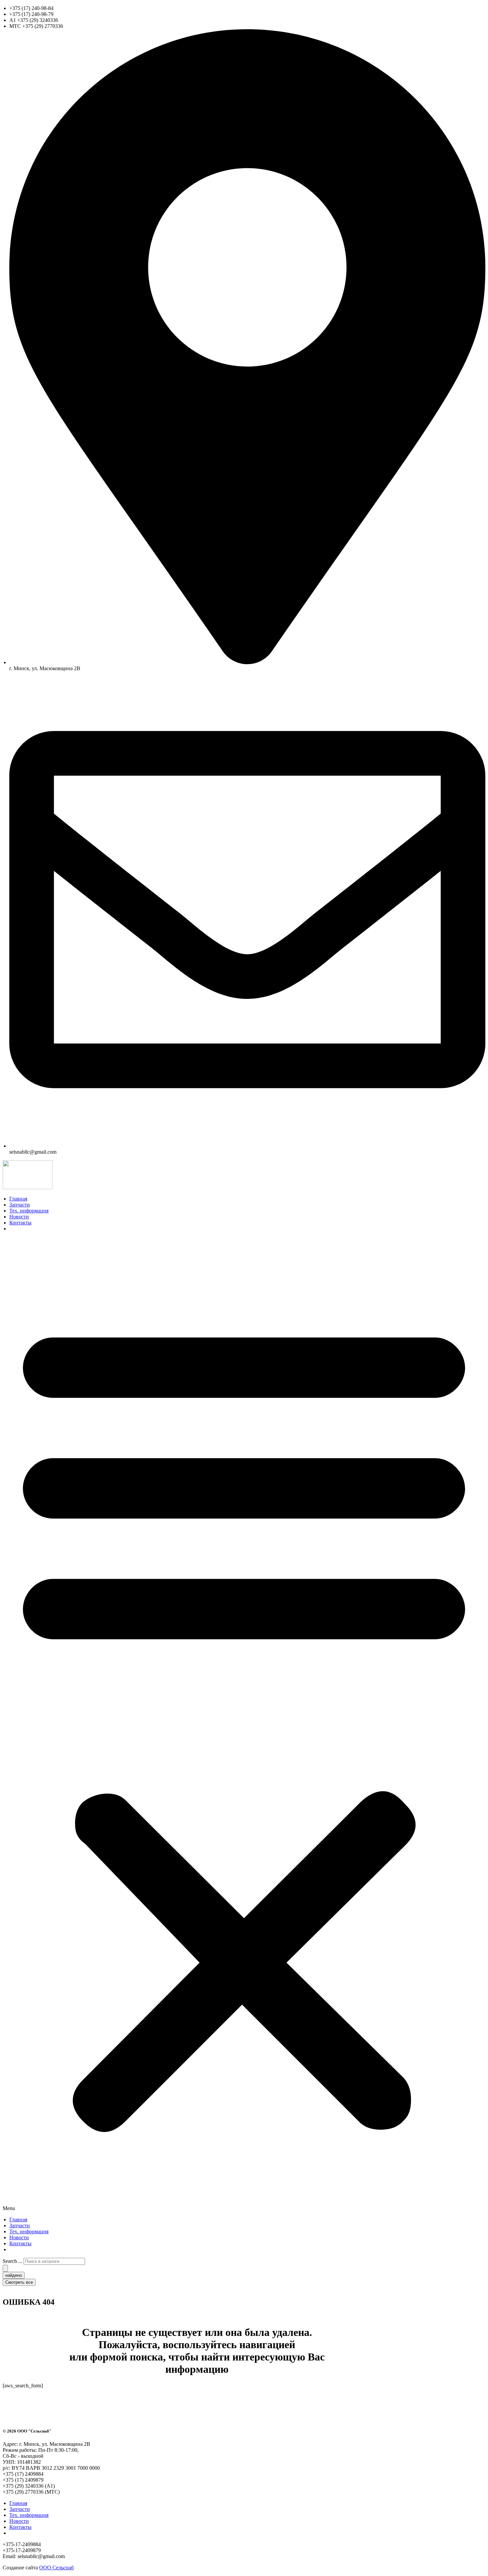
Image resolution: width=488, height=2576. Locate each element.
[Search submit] (5, 2268)
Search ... (12, 2261)
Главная (18, 1199)
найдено (14, 2275)
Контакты (20, 1223)
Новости (19, 1217)
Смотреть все (19, 2282)
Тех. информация (29, 1211)
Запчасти (20, 1205)
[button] (244, 1724)
